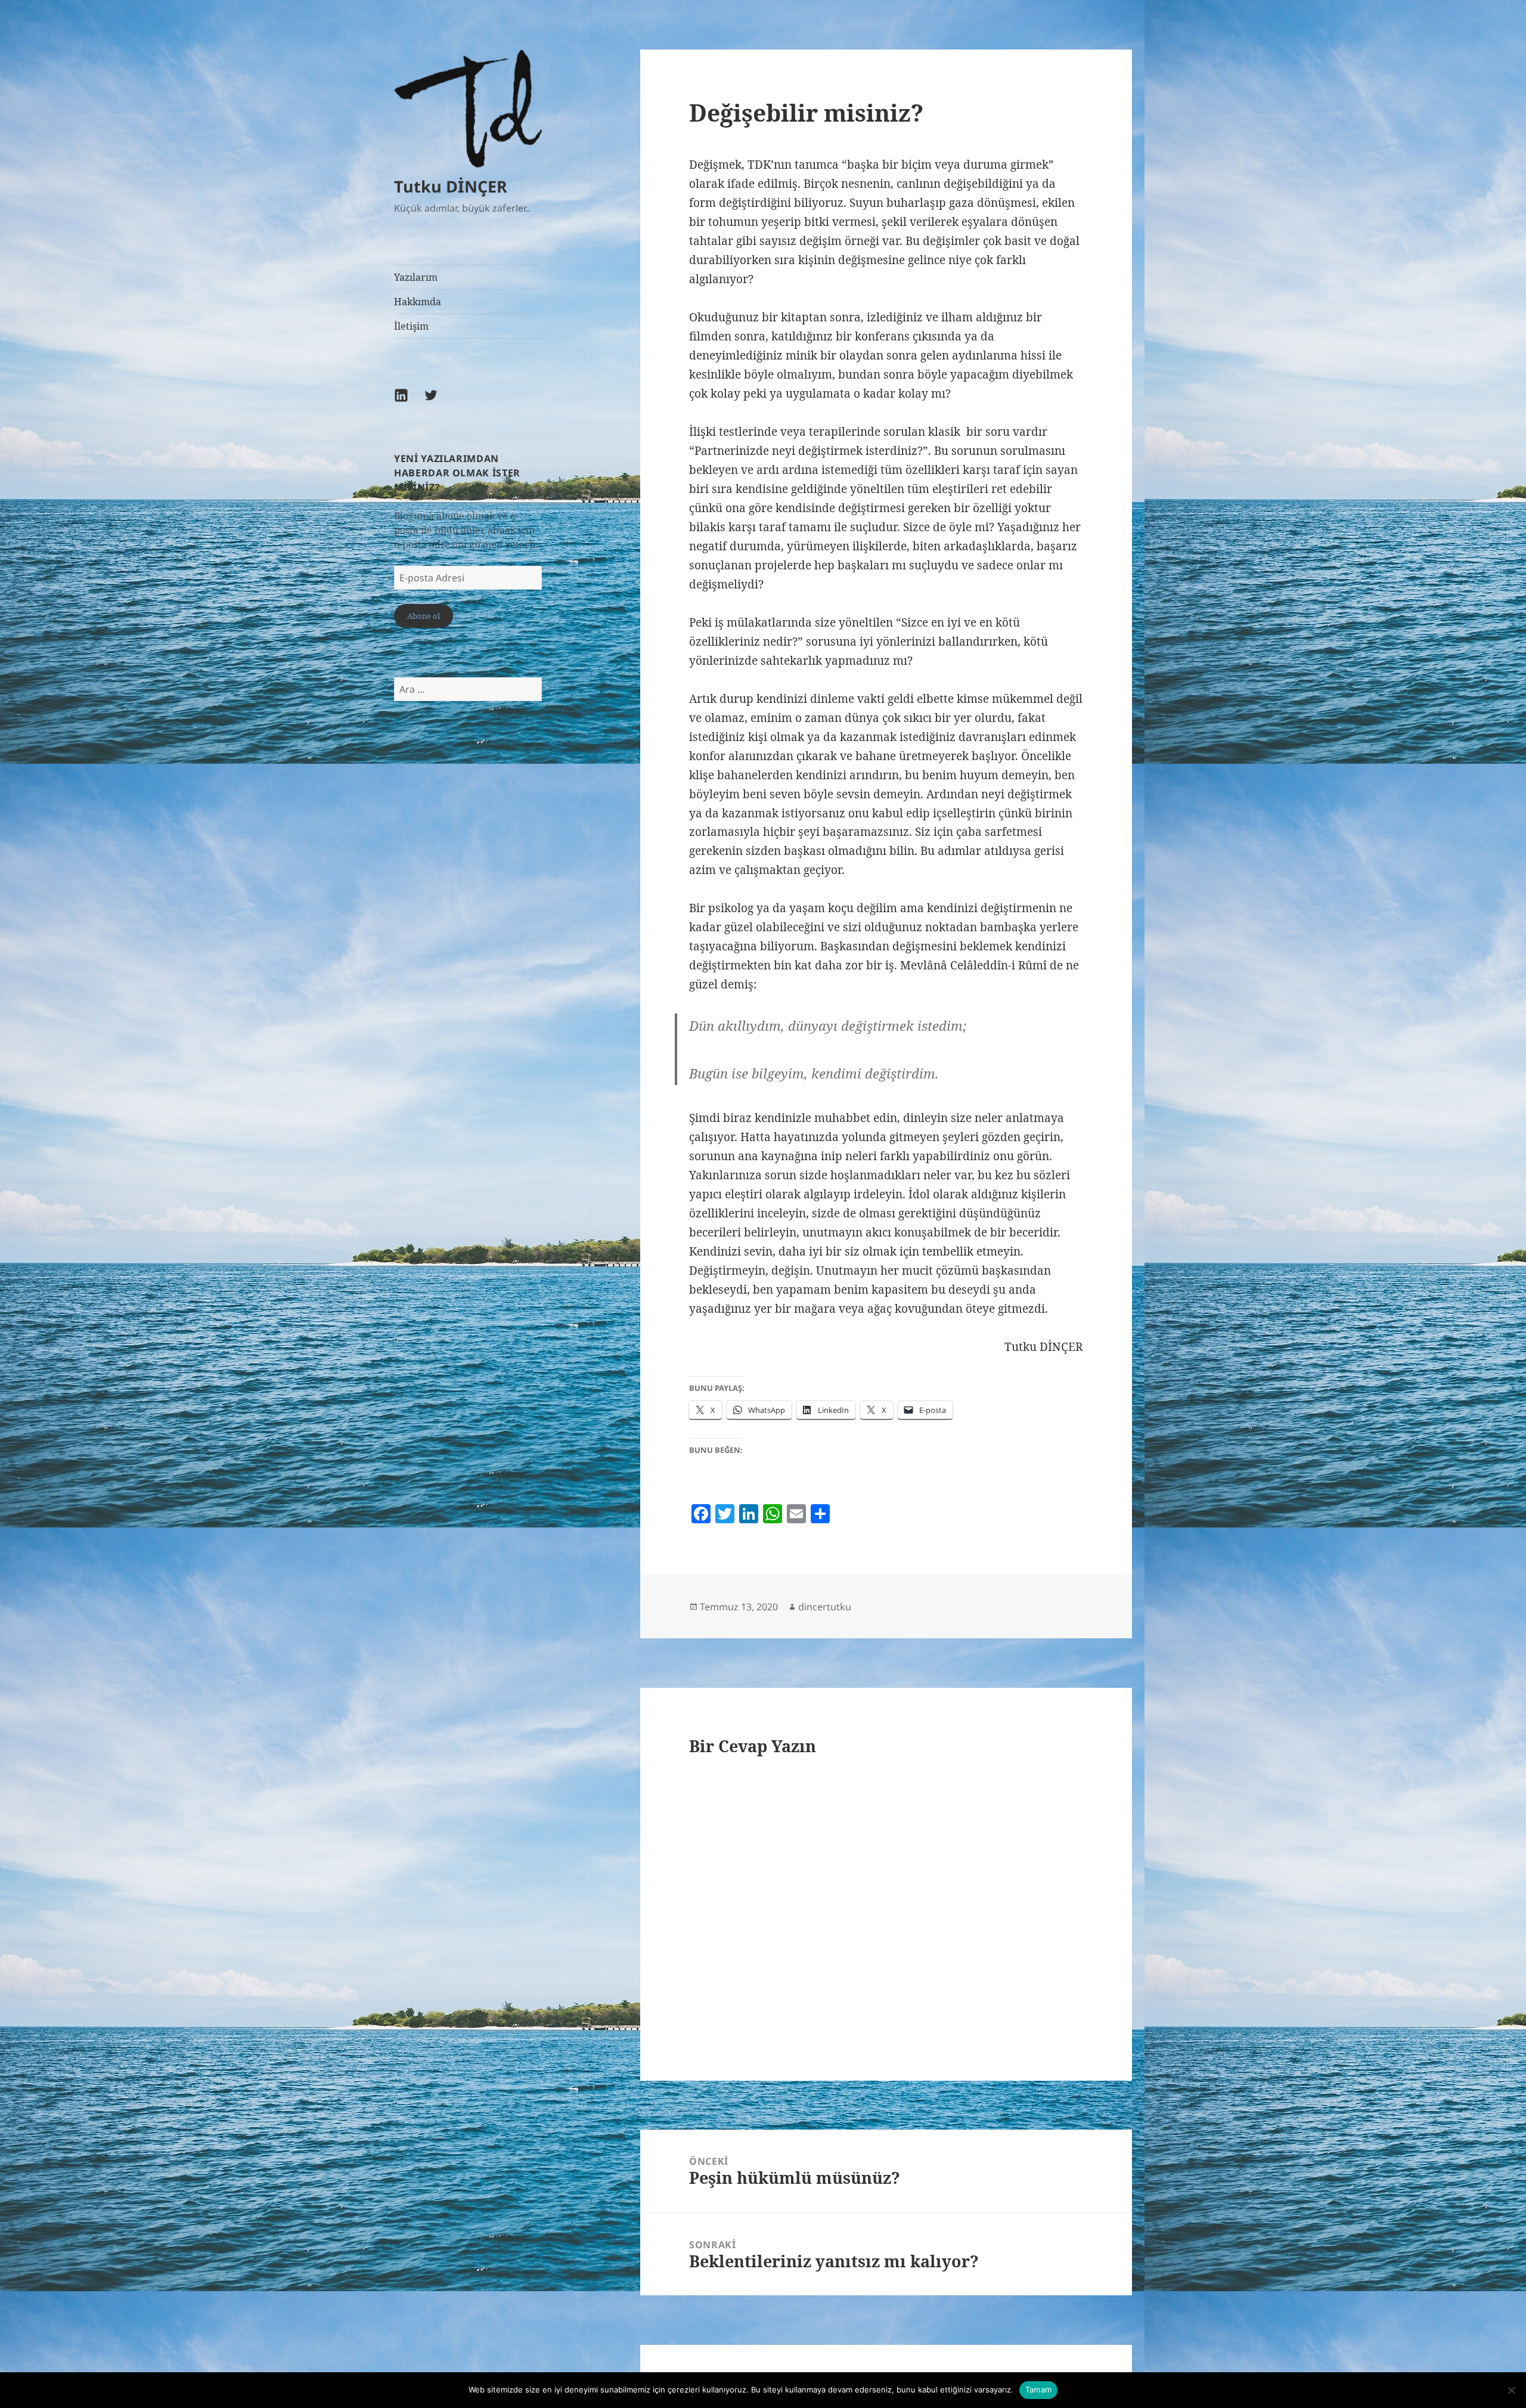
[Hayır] (1511, 2390)
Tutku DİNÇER (451, 186)
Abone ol (424, 616)
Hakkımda (418, 302)
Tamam (1038, 2390)
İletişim (411, 326)
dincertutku (825, 1607)
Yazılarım (416, 277)
